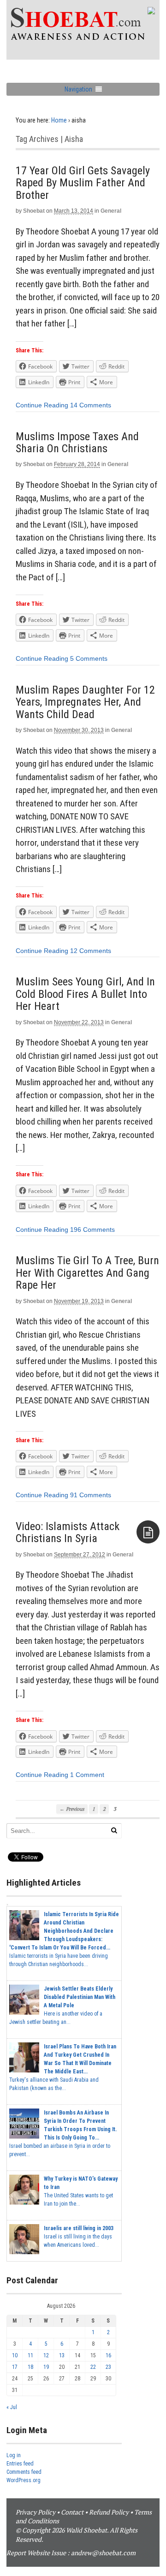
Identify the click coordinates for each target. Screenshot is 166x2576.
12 (46, 2355)
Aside (148, 1532)
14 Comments (91, 405)
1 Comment (87, 1775)
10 (15, 2355)
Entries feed (20, 2464)
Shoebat (34, 211)
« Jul (12, 2407)
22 (93, 2367)
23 (108, 2367)
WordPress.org (24, 2480)
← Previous (72, 1809)
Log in (14, 2455)
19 (46, 2367)
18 (30, 2367)
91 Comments (91, 1495)
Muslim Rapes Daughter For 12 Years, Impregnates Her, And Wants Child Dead (85, 702)
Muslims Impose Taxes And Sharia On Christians (77, 443)
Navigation (78, 89)
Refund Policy (109, 2512)
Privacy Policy (36, 2512)
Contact (72, 2512)
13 (62, 2355)
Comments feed (24, 2472)
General (111, 211)
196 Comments (92, 1230)
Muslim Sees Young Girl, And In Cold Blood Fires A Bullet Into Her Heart (85, 994)
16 (108, 2355)
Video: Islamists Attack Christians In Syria (68, 1532)
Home (59, 120)
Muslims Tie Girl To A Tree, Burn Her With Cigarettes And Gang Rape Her (87, 1273)
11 (30, 2355)
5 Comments (89, 658)
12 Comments (91, 951)
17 (15, 2367)
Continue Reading (42, 405)
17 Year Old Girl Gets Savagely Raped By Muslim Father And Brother (83, 183)
